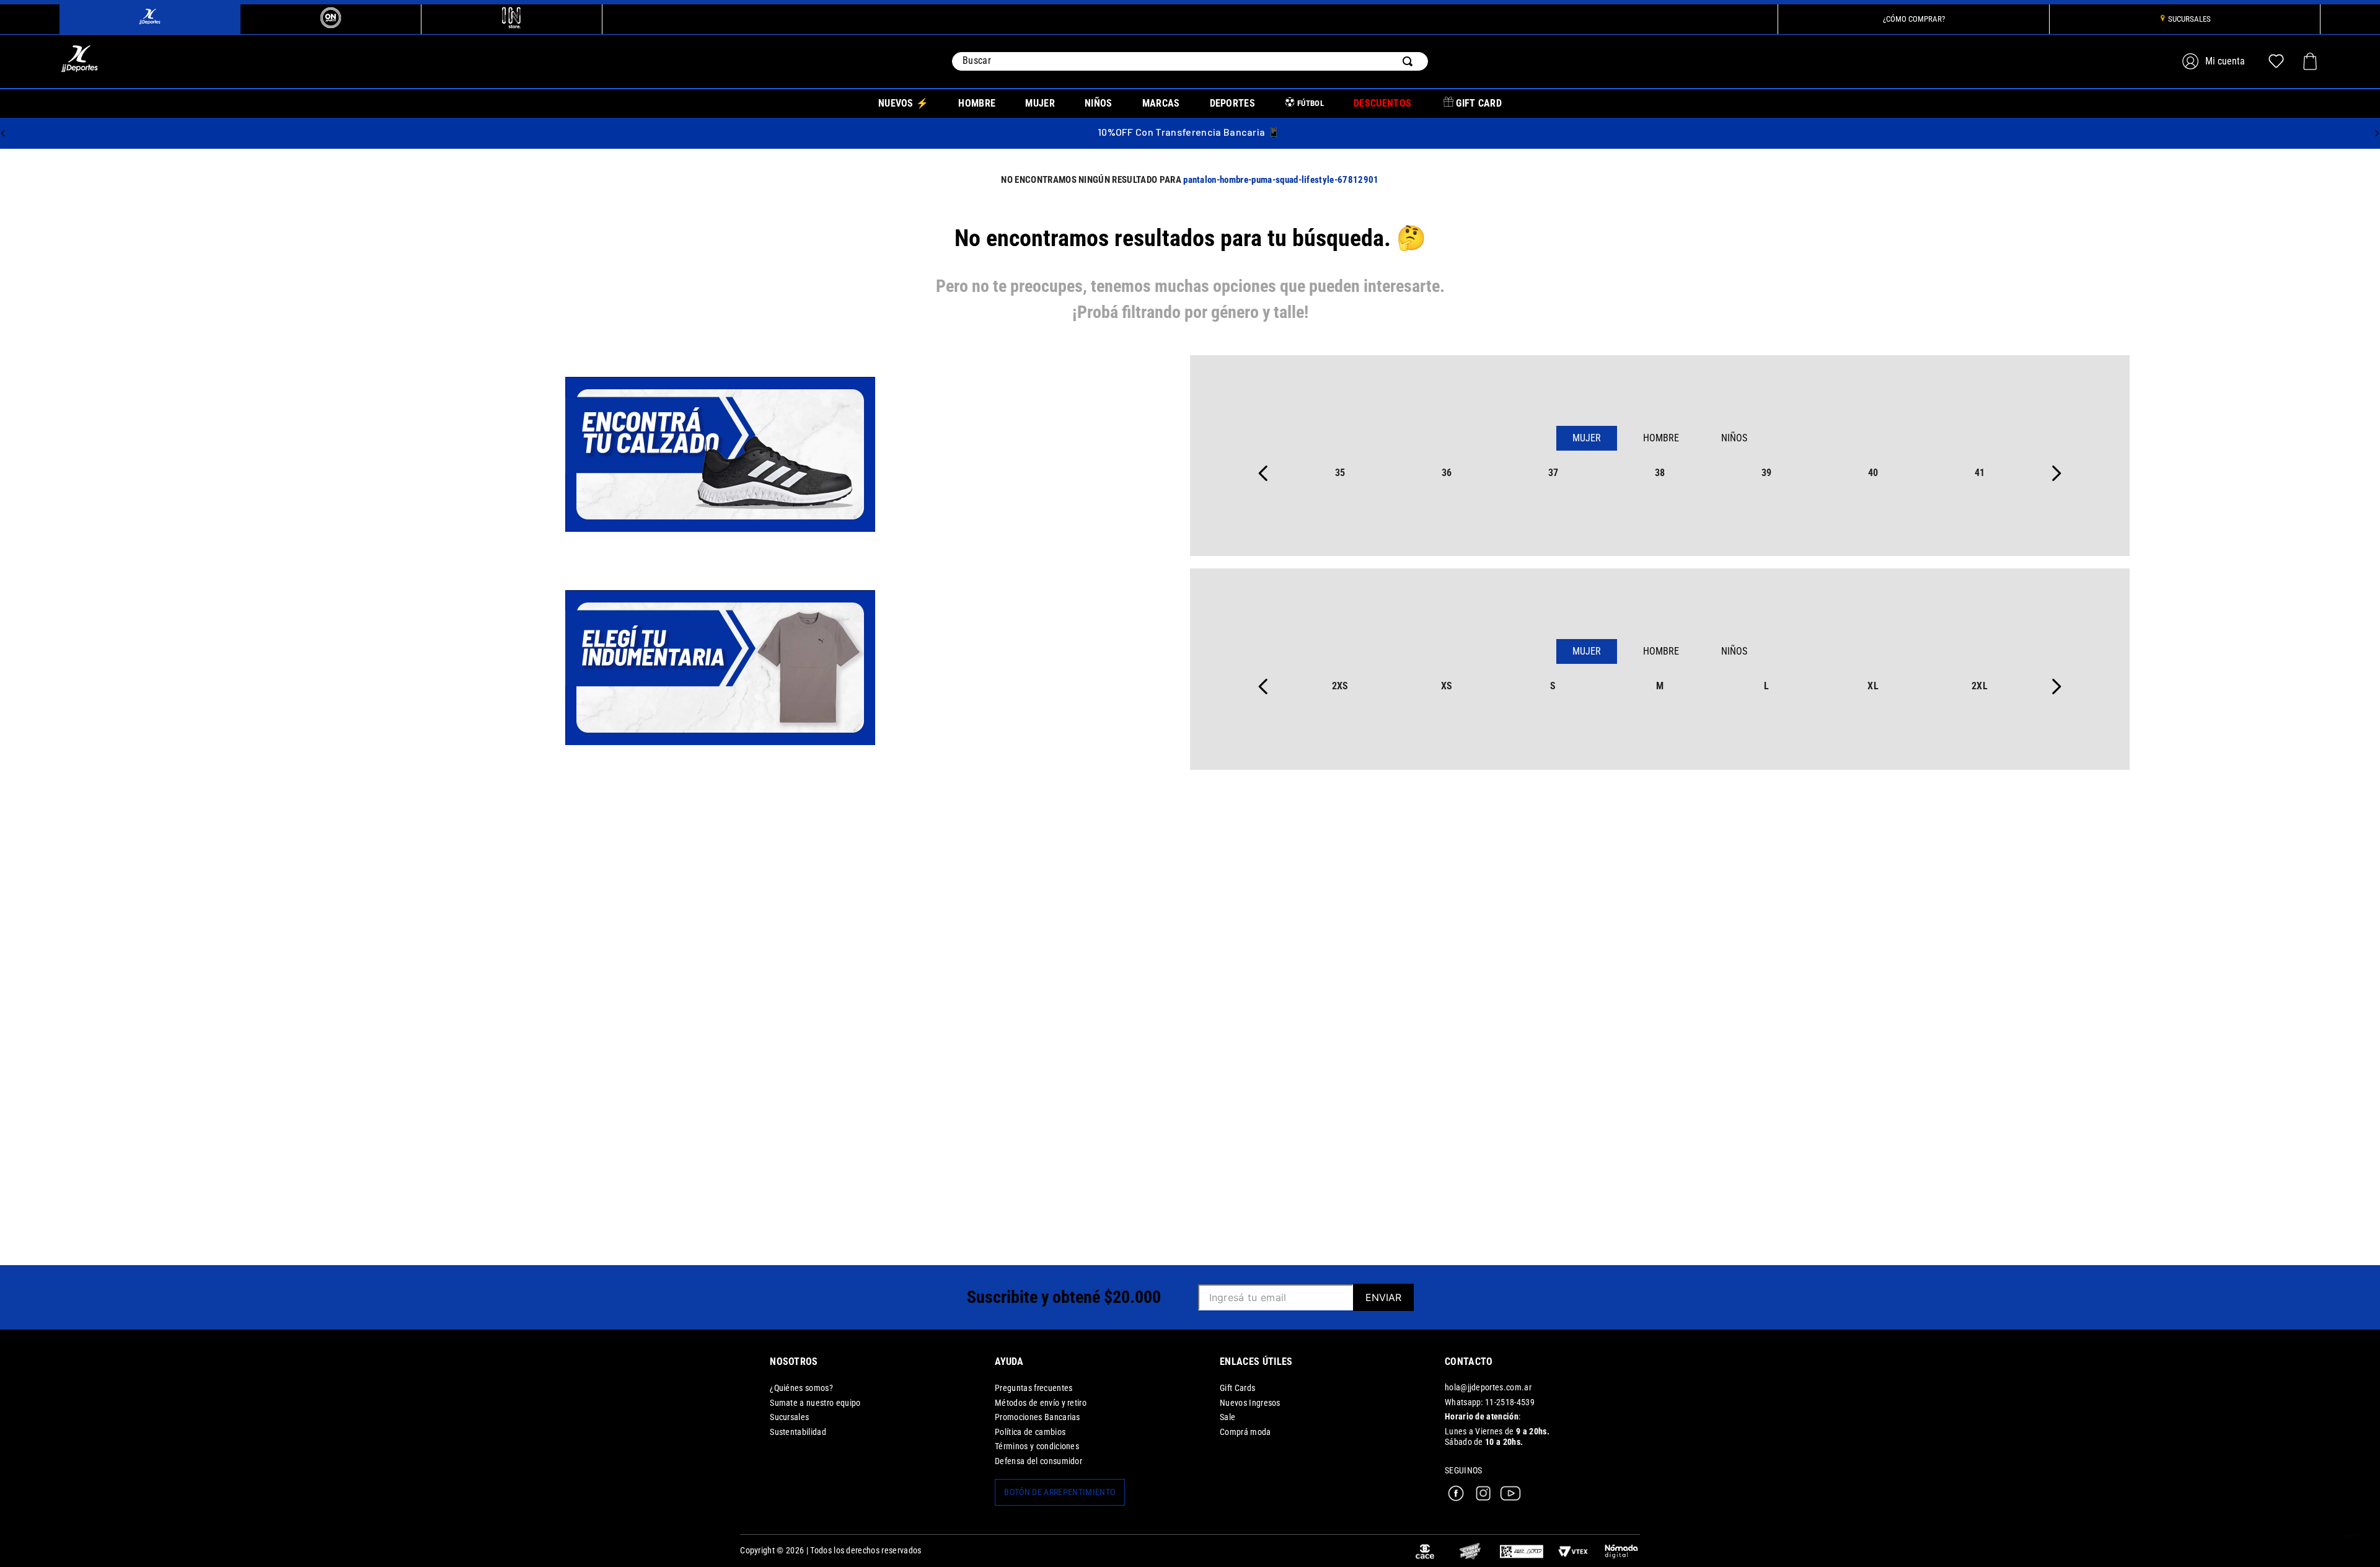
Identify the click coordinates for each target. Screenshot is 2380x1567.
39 (1767, 473)
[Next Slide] (2377, 133)
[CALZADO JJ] (720, 456)
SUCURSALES (2189, 19)
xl (1873, 686)
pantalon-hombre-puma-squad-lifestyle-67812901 (1281, 180)
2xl (1980, 686)
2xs (1340, 686)
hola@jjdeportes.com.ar (1488, 1388)
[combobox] (1190, 61)
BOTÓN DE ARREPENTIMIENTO (1060, 1492)
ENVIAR (1383, 1297)
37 (1554, 473)
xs (1447, 686)
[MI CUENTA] (2215, 61)
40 (1873, 473)
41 (1980, 473)
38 (1660, 473)
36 (1447, 473)
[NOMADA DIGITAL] (1621, 1551)
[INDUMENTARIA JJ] (720, 669)
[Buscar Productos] (1410, 61)
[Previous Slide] (3, 133)
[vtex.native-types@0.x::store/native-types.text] (1522, 1551)
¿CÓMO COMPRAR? (1914, 19)
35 (1340, 473)
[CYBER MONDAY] (1470, 1551)
